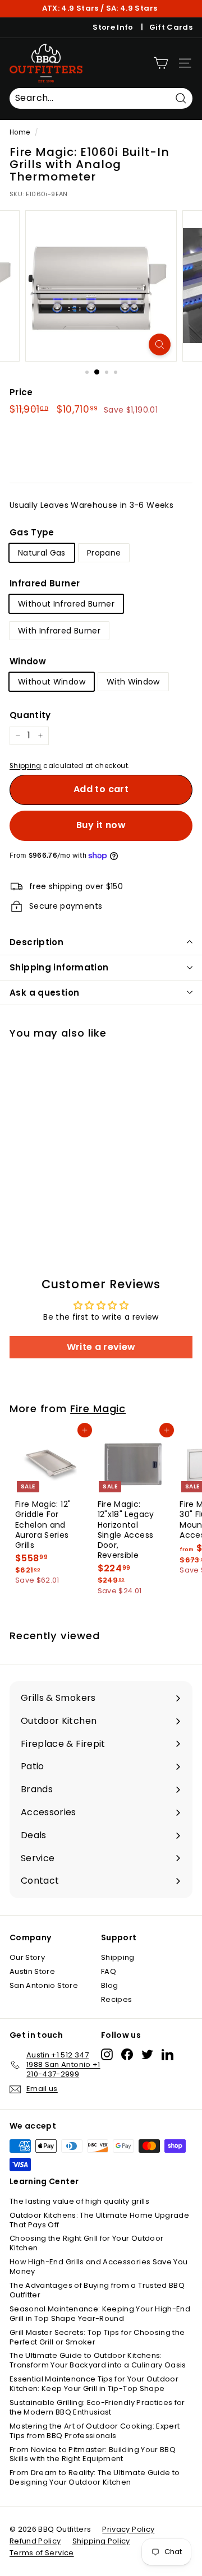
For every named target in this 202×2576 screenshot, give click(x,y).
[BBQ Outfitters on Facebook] (127, 2054)
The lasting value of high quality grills (79, 2201)
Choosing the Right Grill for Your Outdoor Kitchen (86, 2243)
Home (20, 132)
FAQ (109, 1971)
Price (21, 392)
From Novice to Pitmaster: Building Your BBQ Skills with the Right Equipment (93, 2454)
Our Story (27, 1957)
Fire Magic (98, 1409)
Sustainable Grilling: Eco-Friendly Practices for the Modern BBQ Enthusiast (97, 2407)
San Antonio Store (44, 1985)
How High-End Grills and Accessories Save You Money (98, 2267)
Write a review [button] (101, 1347)
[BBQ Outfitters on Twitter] (147, 2054)
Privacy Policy (128, 2529)
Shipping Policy (101, 2541)
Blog (109, 1985)
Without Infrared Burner (66, 604)
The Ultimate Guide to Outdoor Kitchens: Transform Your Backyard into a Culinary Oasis (98, 2360)
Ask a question (44, 993)
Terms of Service (42, 2553)
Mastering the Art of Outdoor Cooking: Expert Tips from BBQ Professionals (95, 2431)
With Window (133, 682)
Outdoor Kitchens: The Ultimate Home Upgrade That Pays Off (99, 2220)
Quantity (30, 715)
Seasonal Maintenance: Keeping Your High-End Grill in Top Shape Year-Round (100, 2314)
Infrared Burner (45, 584)
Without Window (52, 682)
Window (28, 662)
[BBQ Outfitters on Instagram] (107, 2054)
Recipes (116, 1999)
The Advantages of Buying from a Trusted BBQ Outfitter (97, 2290)
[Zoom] (160, 344)
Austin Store (32, 1971)
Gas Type (32, 533)
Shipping (26, 766)
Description (36, 942)
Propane (104, 553)
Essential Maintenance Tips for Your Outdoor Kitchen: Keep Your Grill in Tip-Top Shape (94, 2384)
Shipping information (59, 967)
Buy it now (101, 825)
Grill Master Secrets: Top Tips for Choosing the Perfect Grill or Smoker (97, 2337)
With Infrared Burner (59, 631)
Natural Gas (42, 553)
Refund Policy (35, 2541)
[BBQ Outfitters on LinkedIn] (167, 2054)
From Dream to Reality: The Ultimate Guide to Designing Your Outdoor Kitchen (95, 2477)
